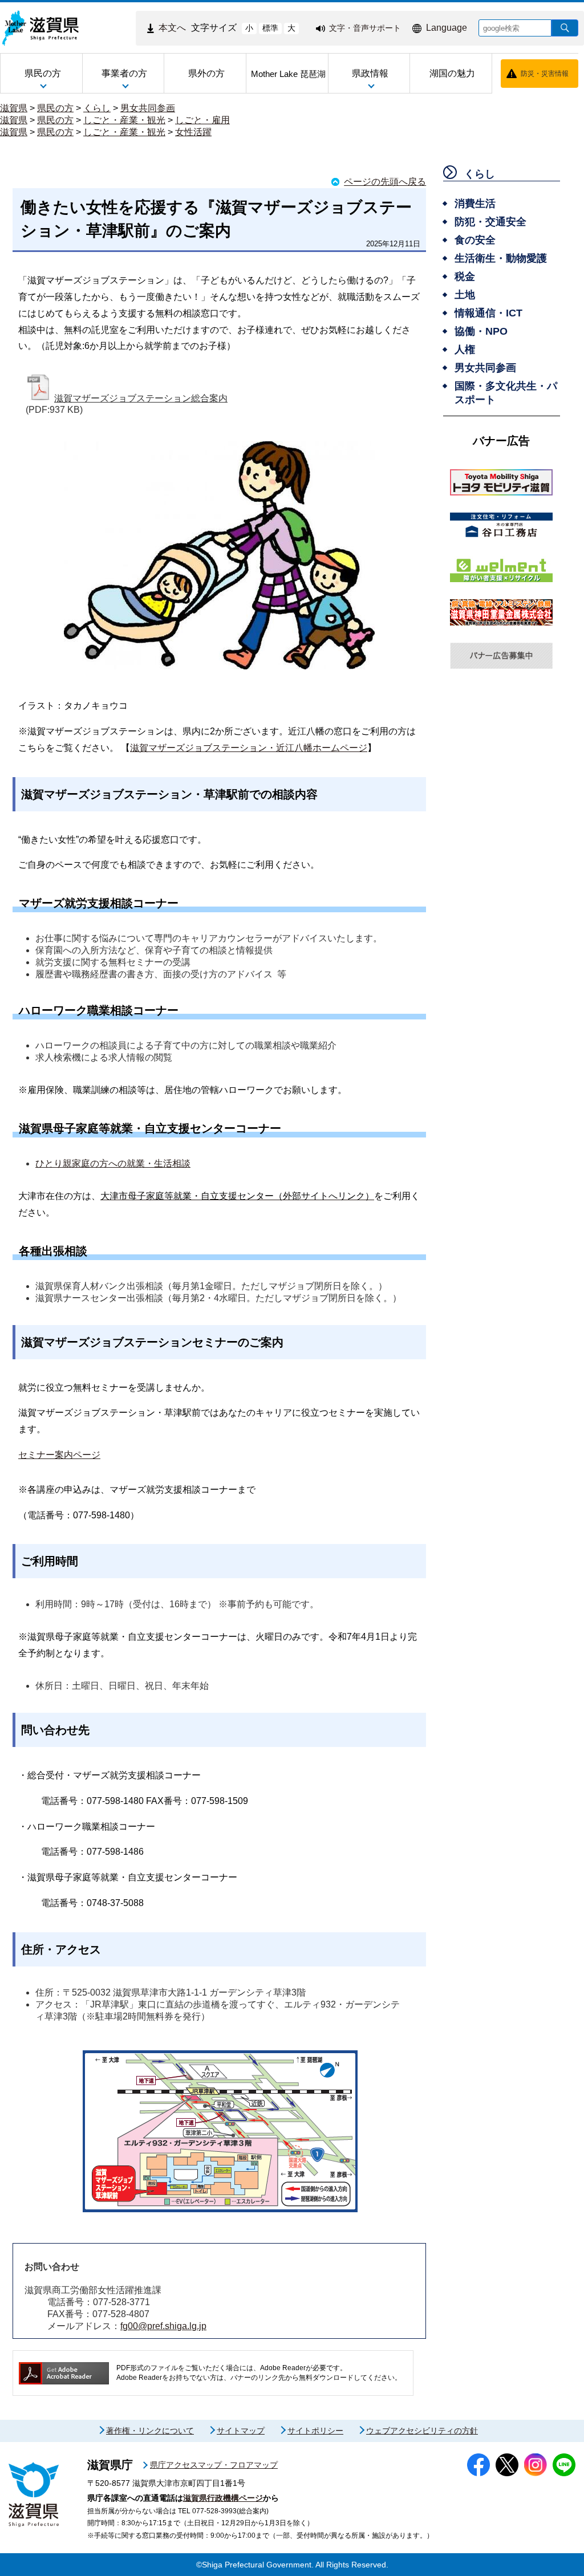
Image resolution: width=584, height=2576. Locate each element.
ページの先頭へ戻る (385, 182)
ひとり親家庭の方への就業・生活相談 (113, 1163)
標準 (270, 28)
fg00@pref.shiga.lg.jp (163, 2326)
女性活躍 (193, 132)
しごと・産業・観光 (124, 120)
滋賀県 (14, 108)
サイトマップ (241, 2431)
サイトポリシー (315, 2431)
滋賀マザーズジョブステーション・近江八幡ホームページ (249, 748)
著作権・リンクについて (150, 2431)
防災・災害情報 (545, 74)
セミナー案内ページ (59, 1455)
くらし (97, 108)
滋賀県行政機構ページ (223, 2498)
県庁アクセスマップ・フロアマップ (214, 2465)
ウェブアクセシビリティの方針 (422, 2431)
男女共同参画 (148, 108)
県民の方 (55, 108)
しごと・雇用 (202, 120)
